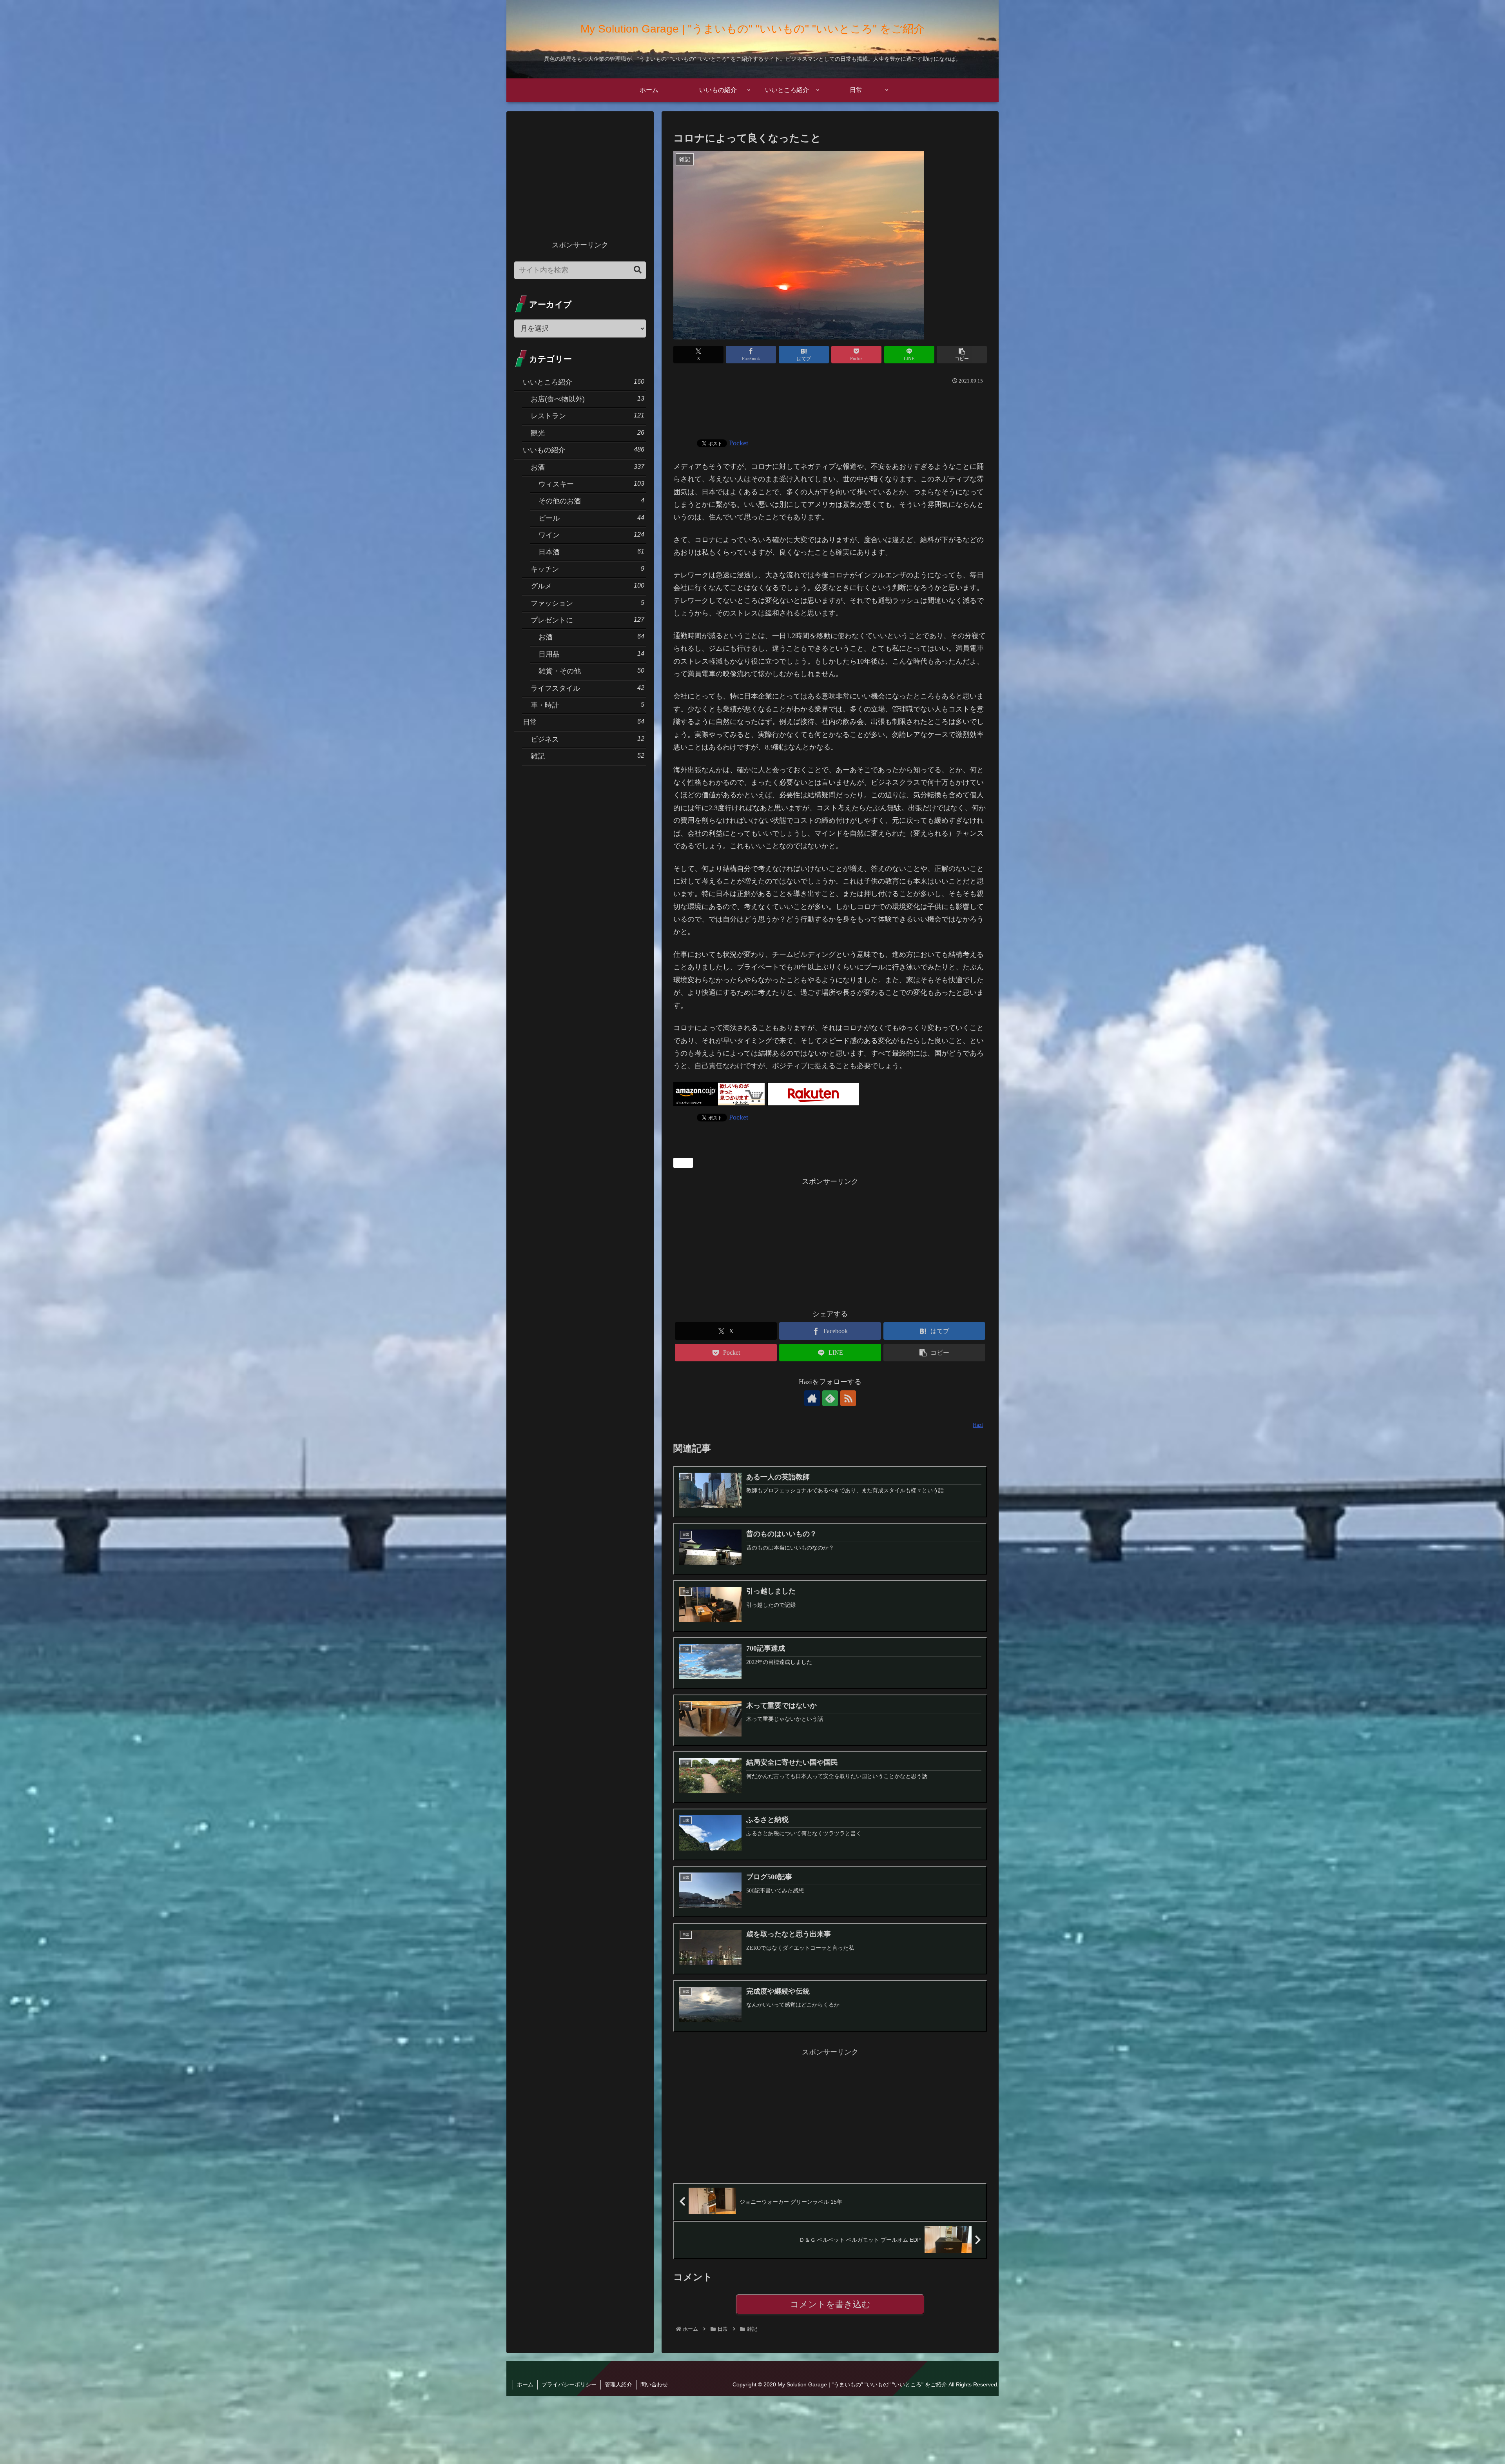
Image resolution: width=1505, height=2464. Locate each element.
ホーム (525, 2384)
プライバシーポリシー (569, 2384)
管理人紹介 (618, 2384)
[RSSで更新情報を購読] (848, 1398)
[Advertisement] (830, 408)
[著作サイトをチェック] (812, 1398)
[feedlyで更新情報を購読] (830, 1398)
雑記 (686, 1163)
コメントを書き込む (830, 2304)
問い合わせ (654, 2384)
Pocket (739, 443)
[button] (962, 355)
